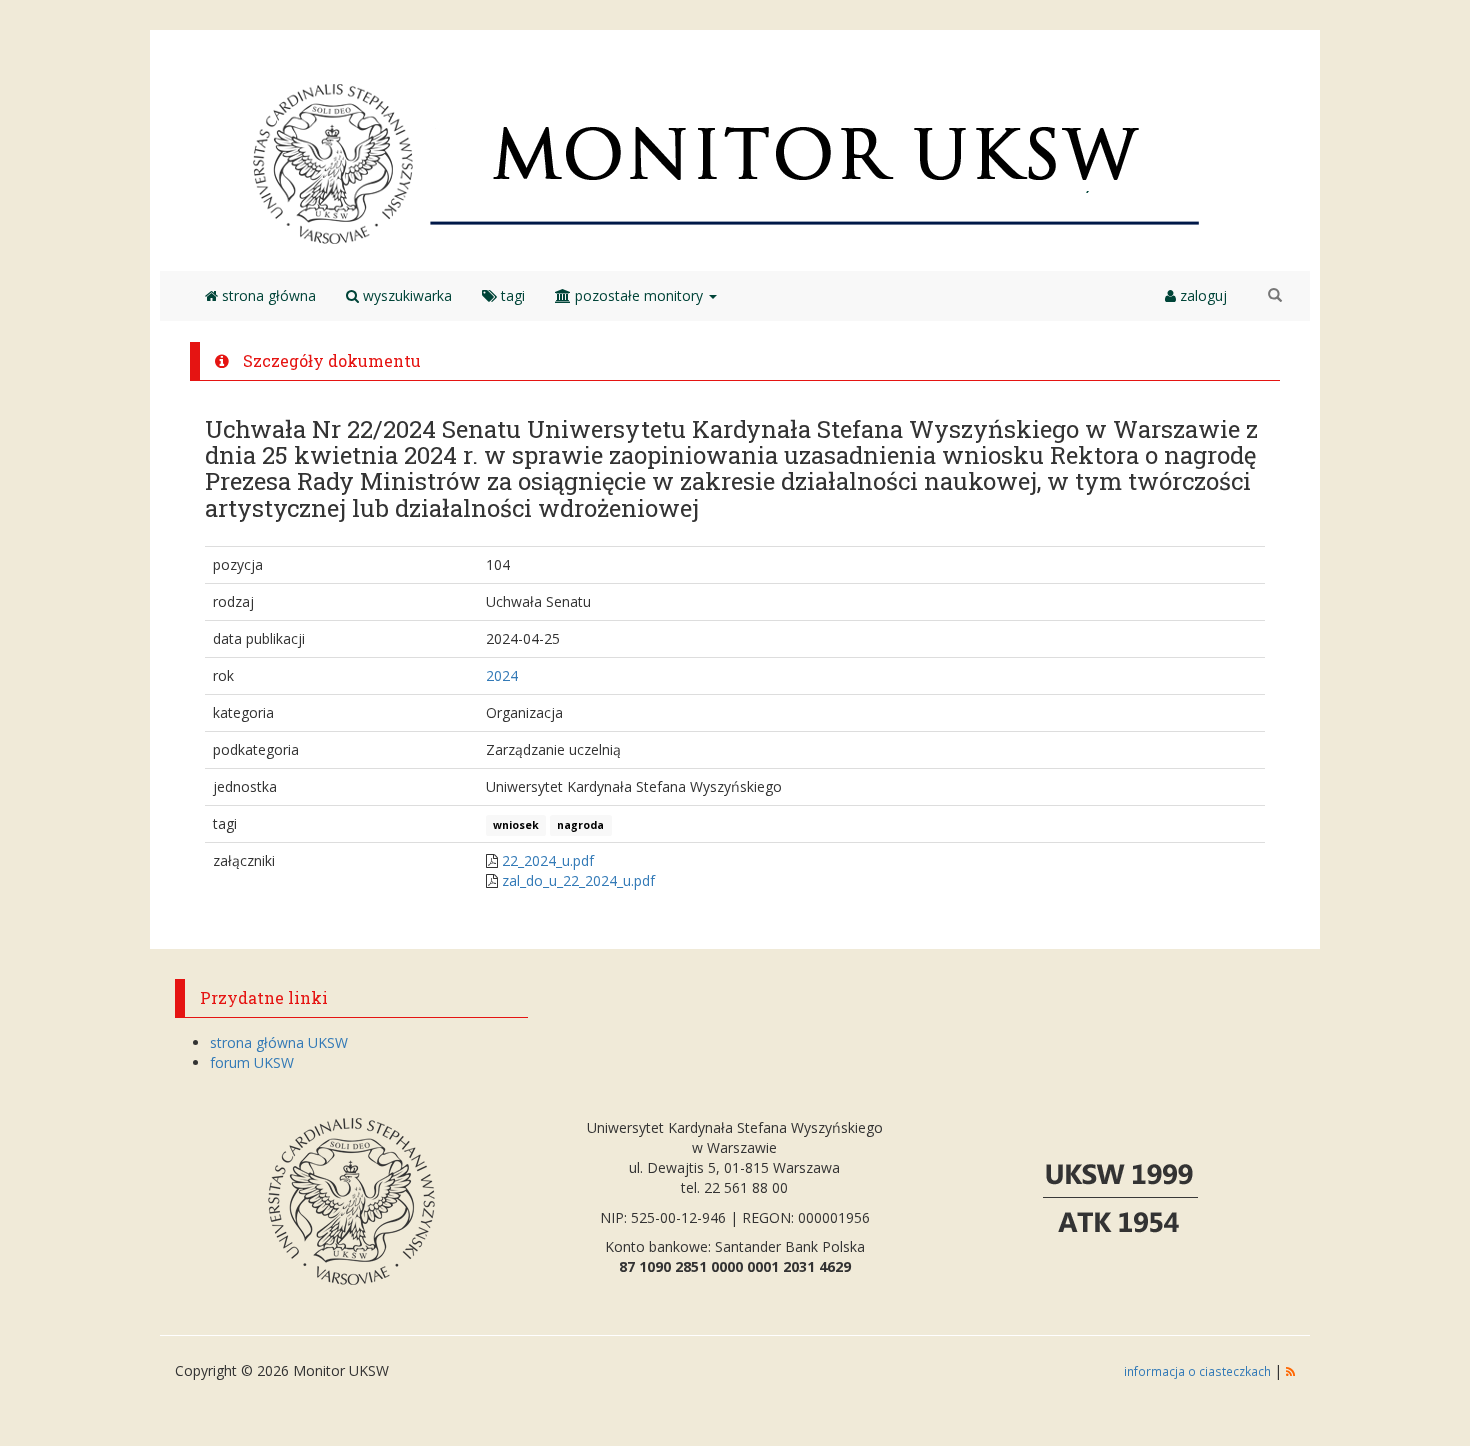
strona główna (267, 295)
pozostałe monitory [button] (639, 295)
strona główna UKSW (279, 1042)
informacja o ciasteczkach (1199, 1371)
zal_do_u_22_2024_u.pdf (578, 880)
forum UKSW (252, 1062)
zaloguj (1201, 295)
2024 (502, 675)
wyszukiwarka (405, 295)
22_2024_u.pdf (548, 860)
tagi (511, 295)
